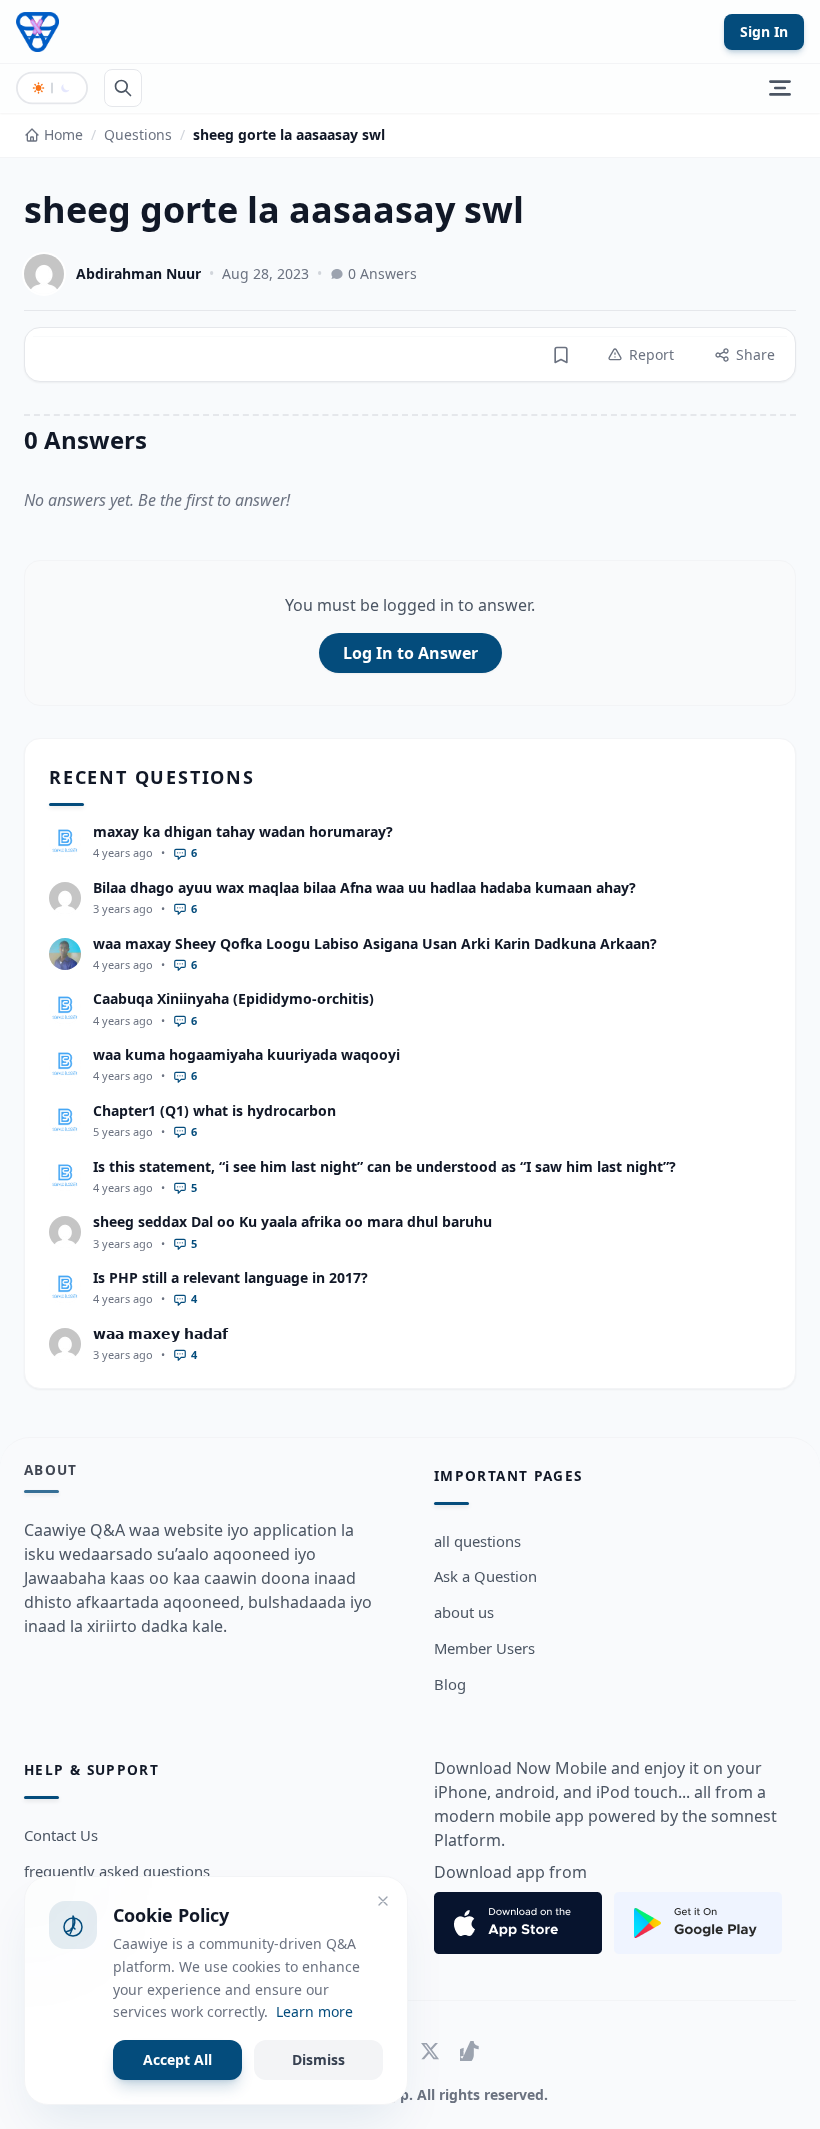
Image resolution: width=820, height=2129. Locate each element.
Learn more (314, 2011)
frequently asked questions (117, 1871)
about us (464, 1612)
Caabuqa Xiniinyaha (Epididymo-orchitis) (233, 998)
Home (63, 134)
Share (755, 354)
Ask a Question (485, 1576)
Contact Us (61, 1835)
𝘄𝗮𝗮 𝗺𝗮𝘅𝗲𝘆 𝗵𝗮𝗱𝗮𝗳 (160, 1333)
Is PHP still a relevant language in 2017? (230, 1277)
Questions (138, 134)
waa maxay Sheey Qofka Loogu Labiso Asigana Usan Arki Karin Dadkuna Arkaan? (375, 943)
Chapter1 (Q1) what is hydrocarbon (214, 1110)
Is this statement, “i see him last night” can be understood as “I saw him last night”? (384, 1166)
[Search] (123, 88)
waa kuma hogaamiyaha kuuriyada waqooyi (246, 1054)
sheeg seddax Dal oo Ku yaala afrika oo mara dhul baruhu (292, 1221)
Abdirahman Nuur (138, 273)
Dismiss (318, 2059)
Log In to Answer (410, 653)
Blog (450, 1684)
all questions (477, 1541)
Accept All (177, 2059)
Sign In (764, 31)
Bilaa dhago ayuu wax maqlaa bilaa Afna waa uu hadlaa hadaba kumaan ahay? (364, 887)
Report (651, 354)
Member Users (484, 1648)
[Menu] (780, 88)
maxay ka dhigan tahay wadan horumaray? (243, 831)
